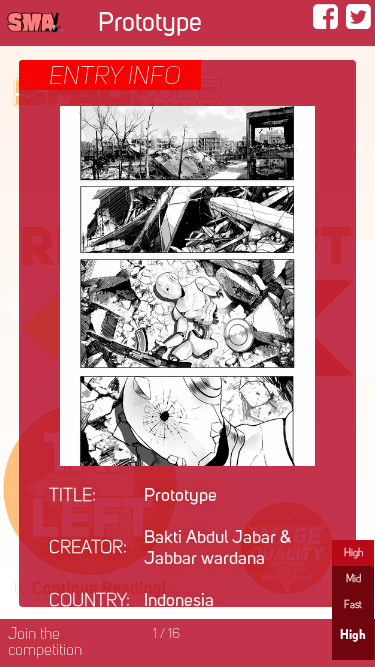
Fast (353, 605)
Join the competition (45, 643)
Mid (353, 579)
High (353, 553)
